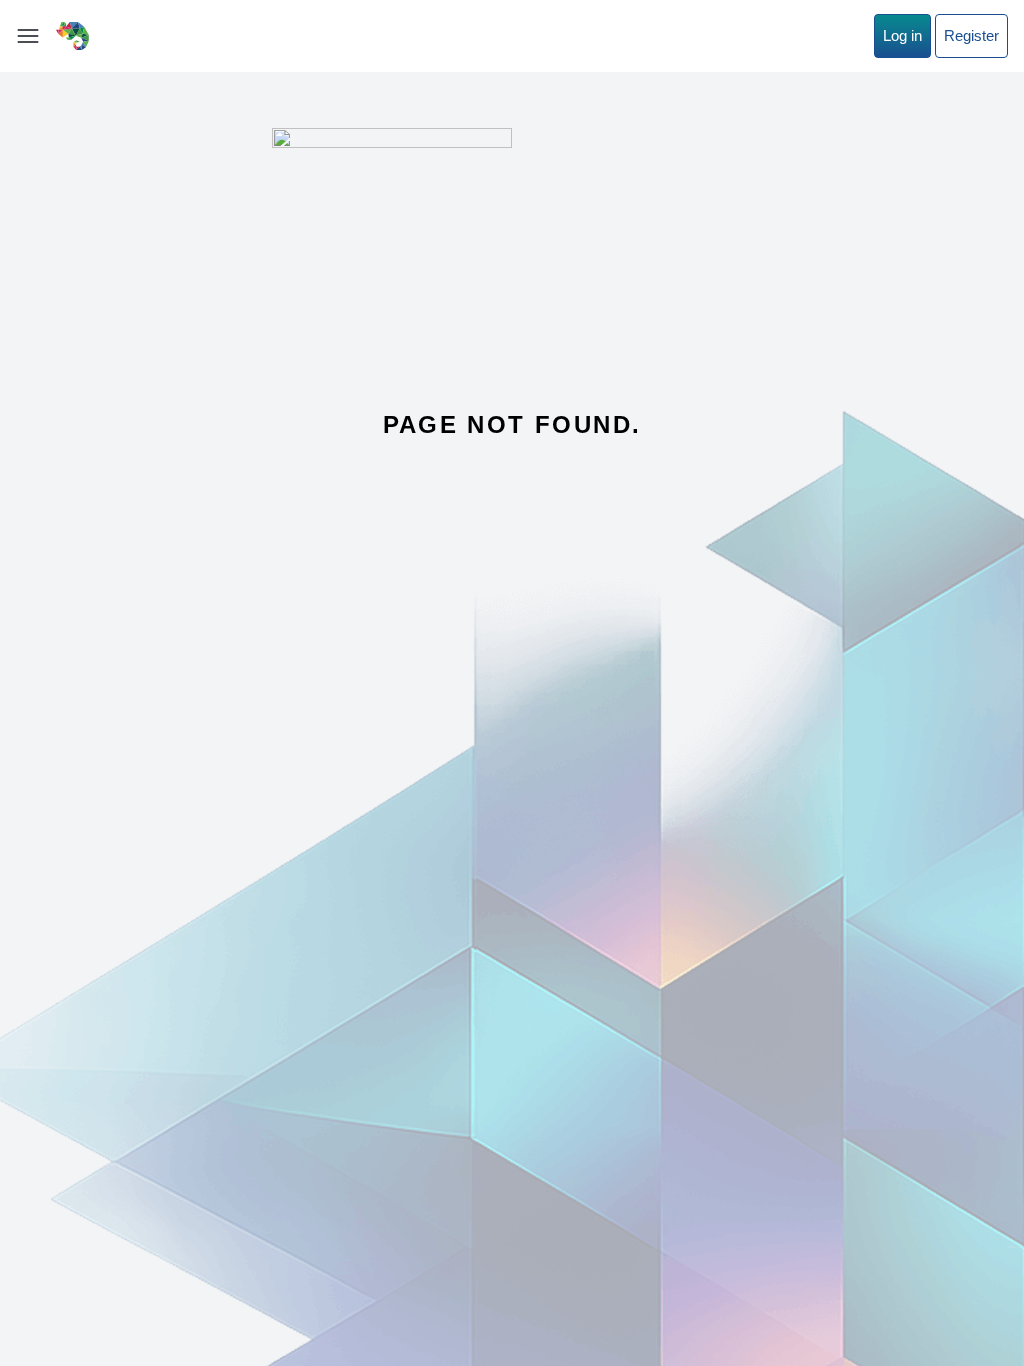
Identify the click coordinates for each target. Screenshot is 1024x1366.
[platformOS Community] (72, 36)
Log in (902, 35)
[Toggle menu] (28, 36)
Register (971, 35)
